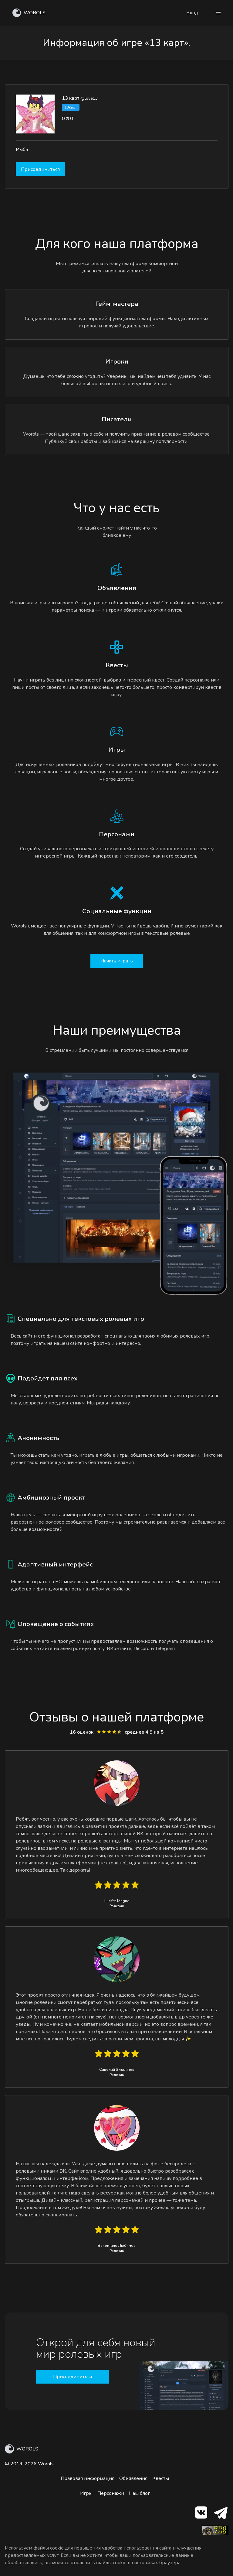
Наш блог (139, 2493)
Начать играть (117, 961)
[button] (218, 13)
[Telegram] (220, 2514)
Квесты (161, 2478)
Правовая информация (88, 2478)
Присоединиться (40, 169)
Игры (86, 2493)
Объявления (133, 2478)
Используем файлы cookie (34, 2548)
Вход (192, 13)
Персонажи (111, 2493)
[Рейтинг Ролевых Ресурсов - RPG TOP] (215, 2533)
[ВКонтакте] (201, 2514)
